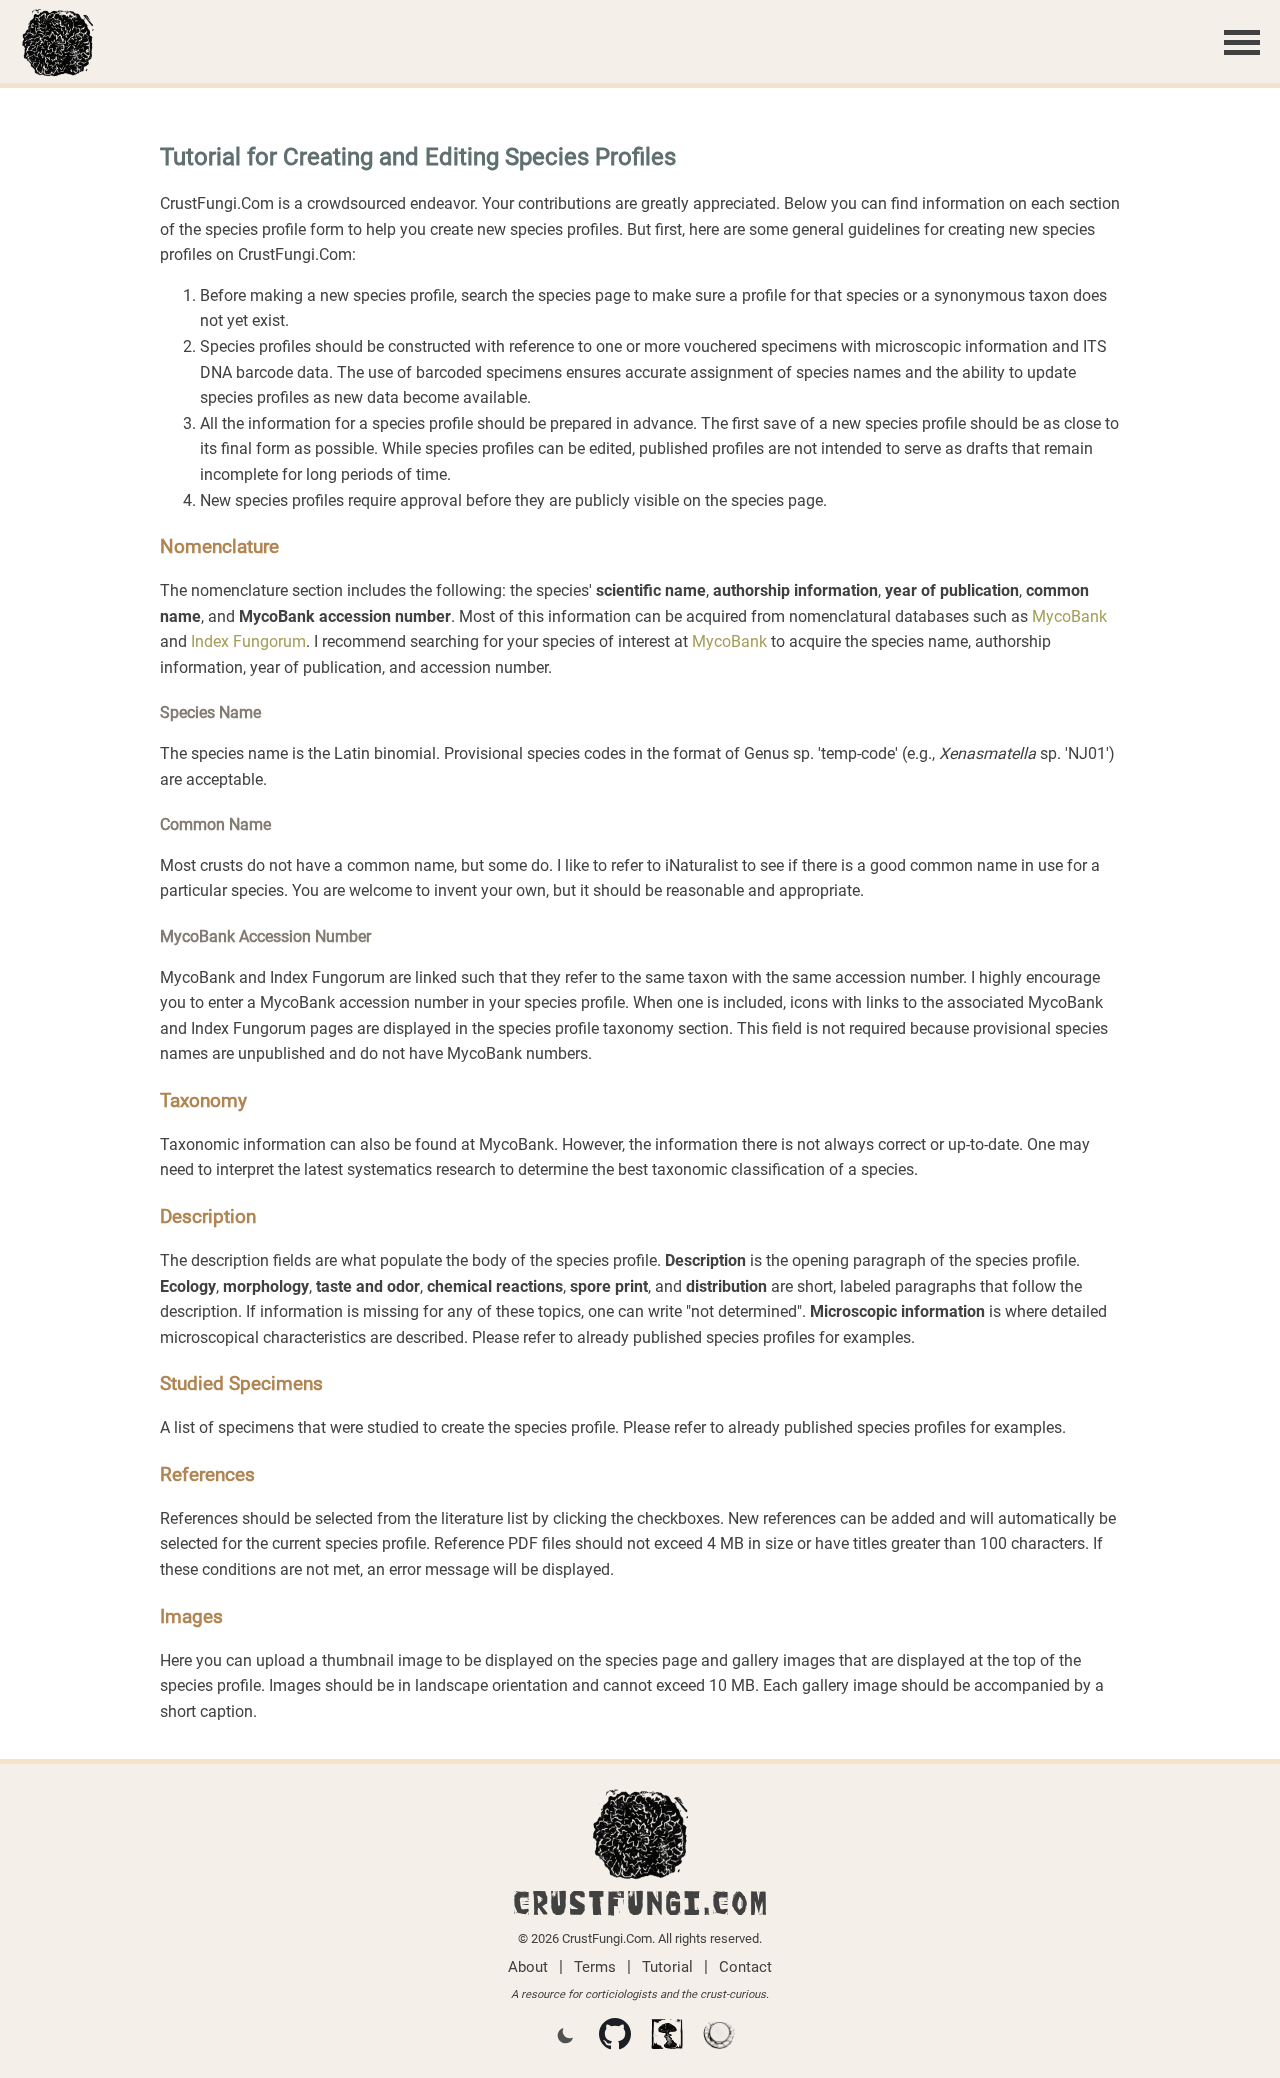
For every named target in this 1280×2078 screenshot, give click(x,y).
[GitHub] (615, 2038)
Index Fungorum (248, 641)
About (528, 1967)
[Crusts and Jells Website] (719, 2038)
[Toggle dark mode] (564, 2037)
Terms (595, 1967)
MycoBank (1069, 616)
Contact (745, 1967)
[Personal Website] (667, 2038)
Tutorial (667, 1967)
